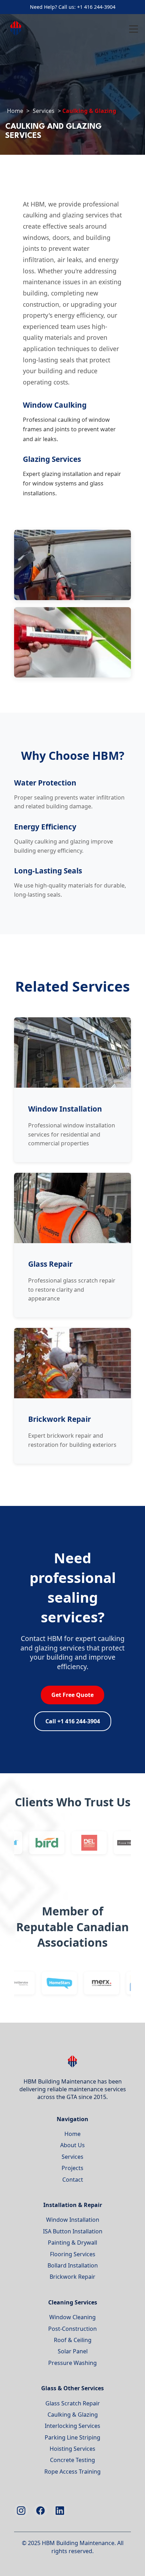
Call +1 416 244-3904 (73, 1721)
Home (15, 111)
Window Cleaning (72, 2317)
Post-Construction (72, 2329)
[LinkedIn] (60, 2511)
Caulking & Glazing (73, 2415)
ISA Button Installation (73, 2231)
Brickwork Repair (72, 2277)
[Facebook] (40, 2511)
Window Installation (73, 2220)
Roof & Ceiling (73, 2340)
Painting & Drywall (72, 2243)
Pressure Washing (72, 2363)
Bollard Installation (73, 2265)
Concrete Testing (72, 2460)
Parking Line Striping (72, 2437)
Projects (72, 2168)
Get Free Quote (72, 1695)
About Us (72, 2145)
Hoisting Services (72, 2449)
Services (44, 111)
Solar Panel (73, 2351)
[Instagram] (21, 2511)
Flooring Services (73, 2254)
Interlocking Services (72, 2426)
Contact (73, 2180)
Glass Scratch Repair (73, 2403)
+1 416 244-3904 (96, 7)
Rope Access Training (72, 2472)
